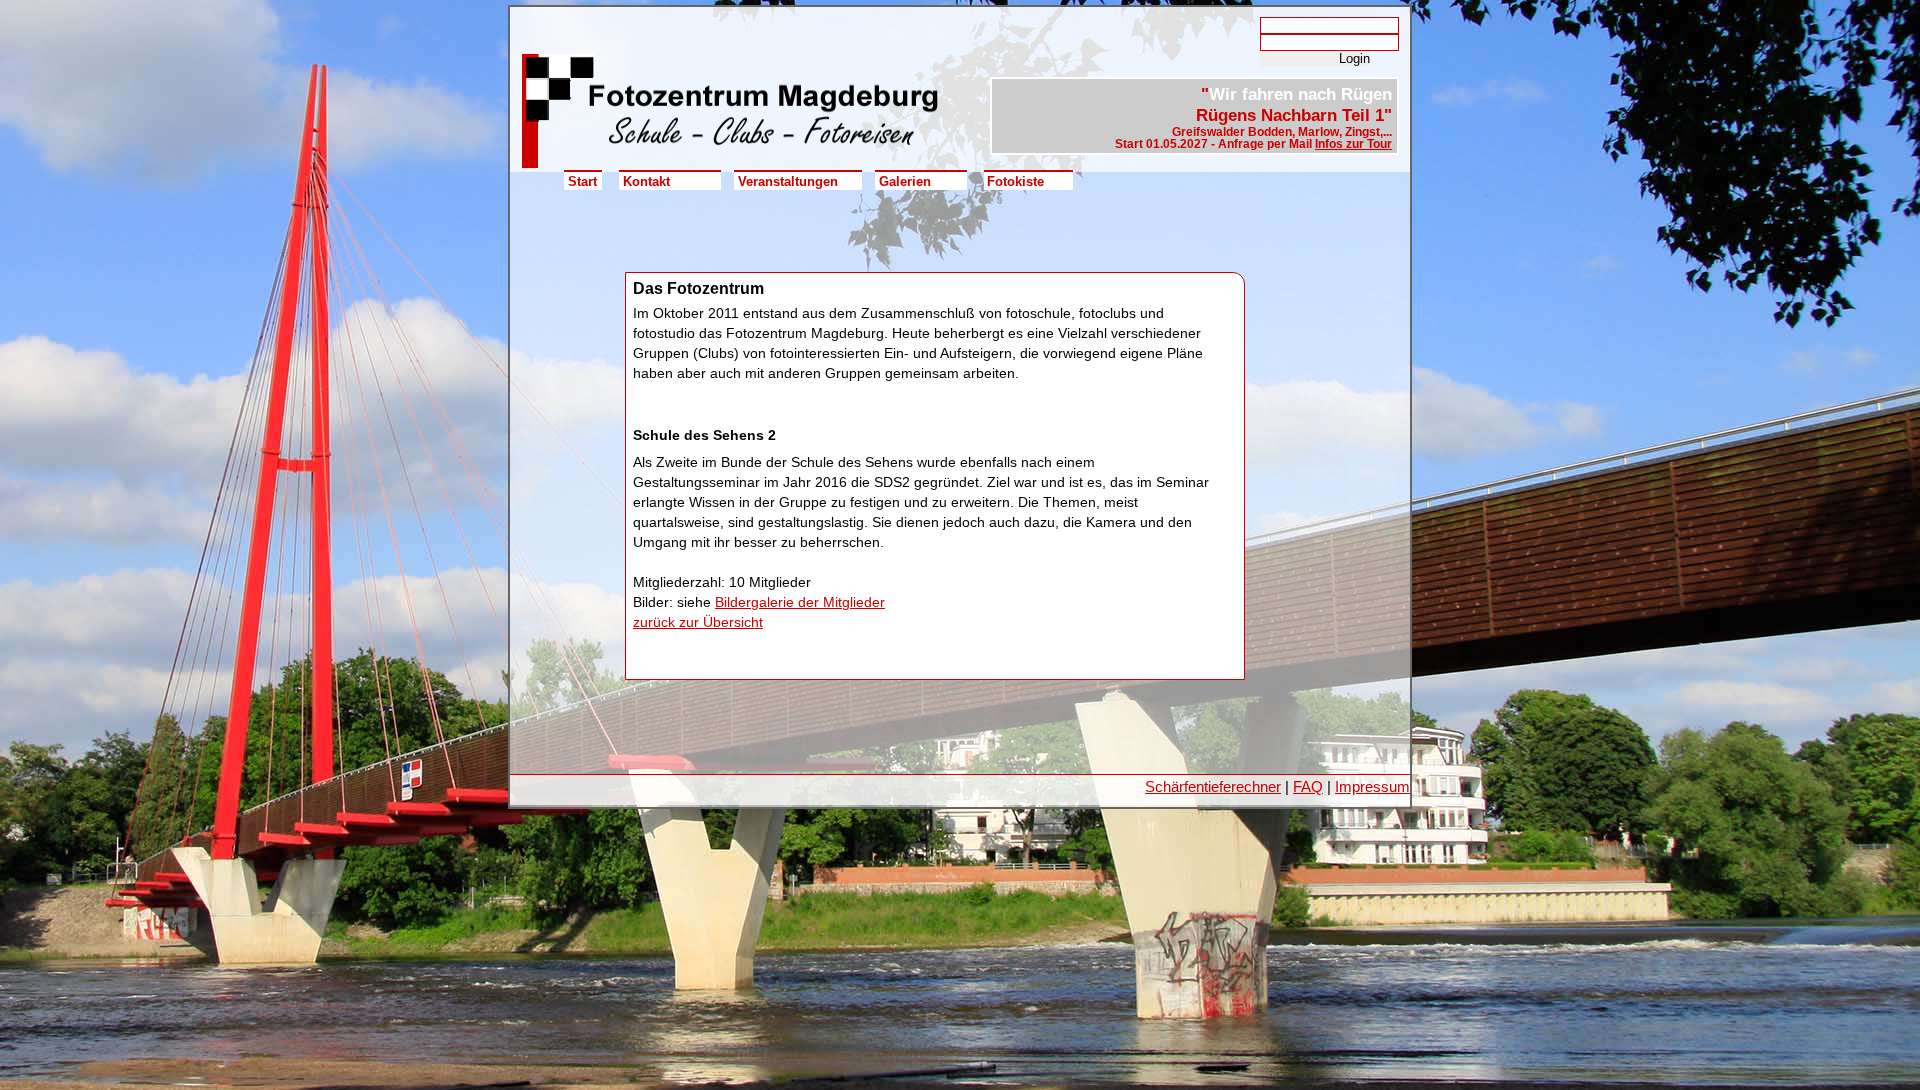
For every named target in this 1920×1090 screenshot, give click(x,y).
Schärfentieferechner (1213, 786)
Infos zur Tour (1353, 144)
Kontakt (646, 181)
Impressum (1372, 786)
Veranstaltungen (788, 181)
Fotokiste (1015, 181)
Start (582, 181)
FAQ (1308, 786)
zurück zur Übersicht (698, 622)
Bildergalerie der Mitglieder (800, 602)
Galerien (905, 181)
